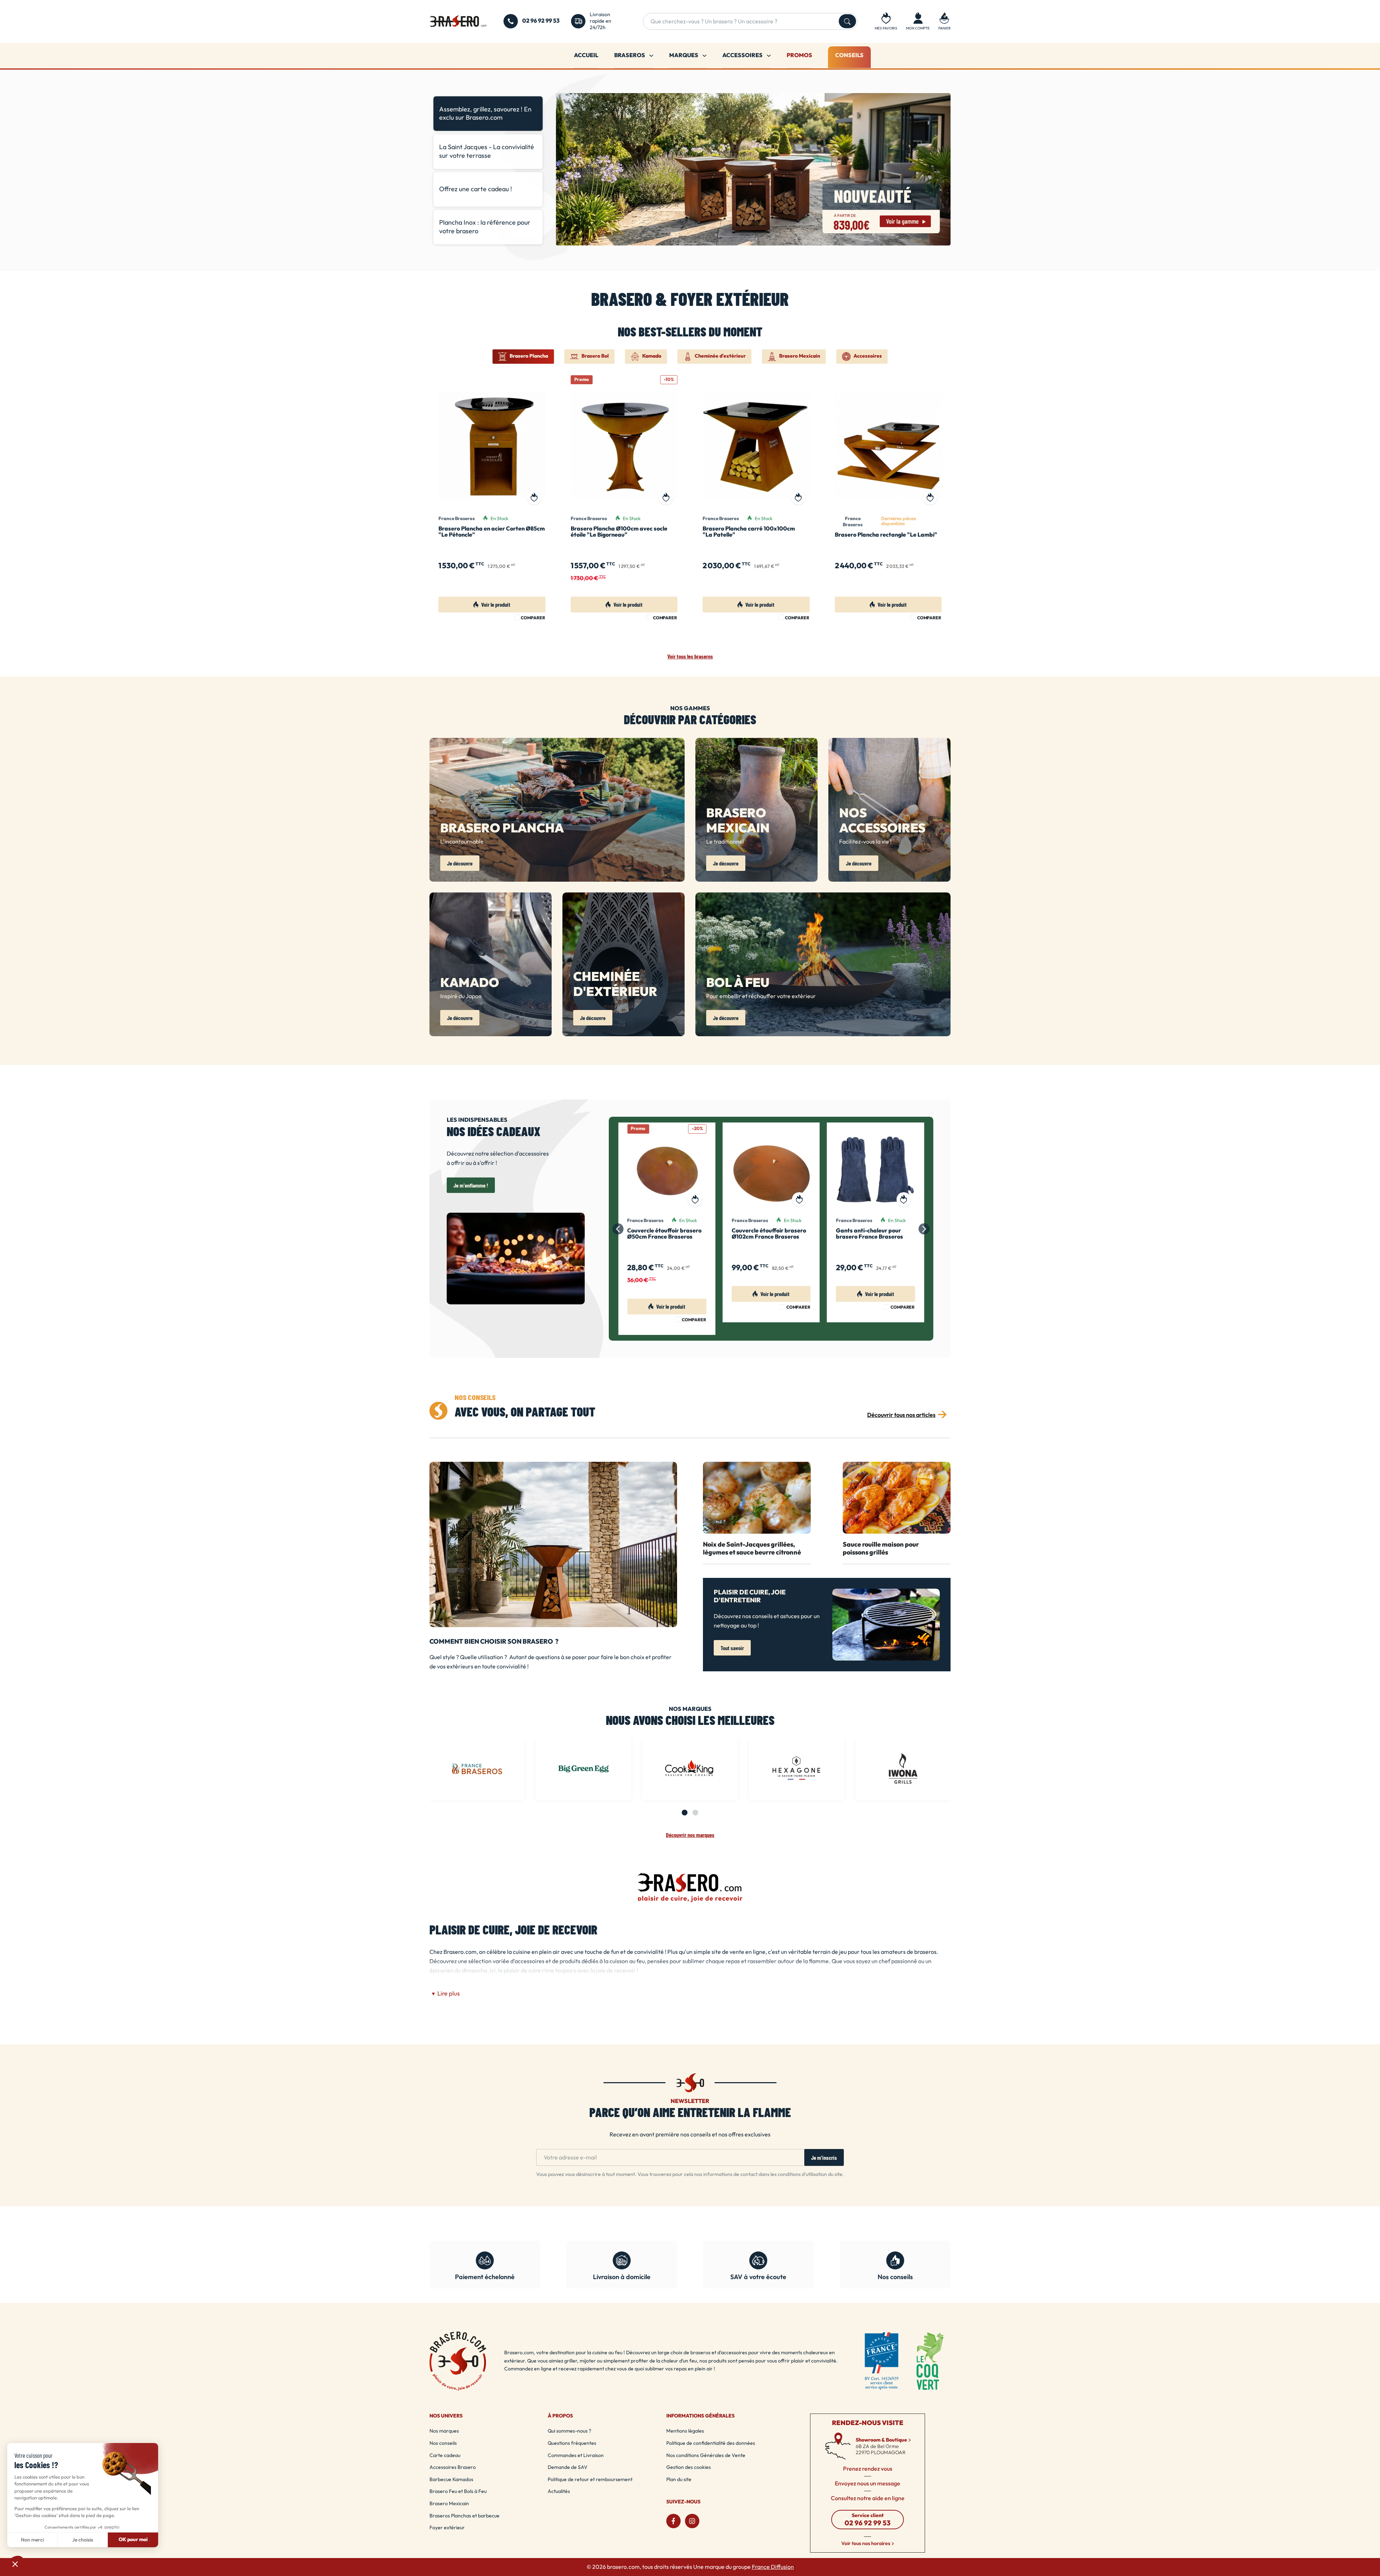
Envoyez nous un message (868, 2484)
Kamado (470, 983)
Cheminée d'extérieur (615, 985)
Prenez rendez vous (868, 2469)
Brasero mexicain (738, 821)
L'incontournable (462, 842)
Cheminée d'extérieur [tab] (720, 356)
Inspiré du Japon (461, 996)
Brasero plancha (502, 829)
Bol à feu (738, 983)
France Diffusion (773, 2567)
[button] (944, 21)
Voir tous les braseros (690, 656)
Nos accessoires (882, 821)
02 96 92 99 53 (541, 21)
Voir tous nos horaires (866, 2543)
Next (941, 171)
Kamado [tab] (652, 356)
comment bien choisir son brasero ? (494, 1642)
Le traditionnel (725, 842)
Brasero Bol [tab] (595, 356)
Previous (565, 171)
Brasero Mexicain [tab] (800, 356)
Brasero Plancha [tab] (529, 356)
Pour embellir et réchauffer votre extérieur (761, 996)
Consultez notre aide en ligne (868, 2498)
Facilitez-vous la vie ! (865, 842)
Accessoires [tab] (868, 356)
